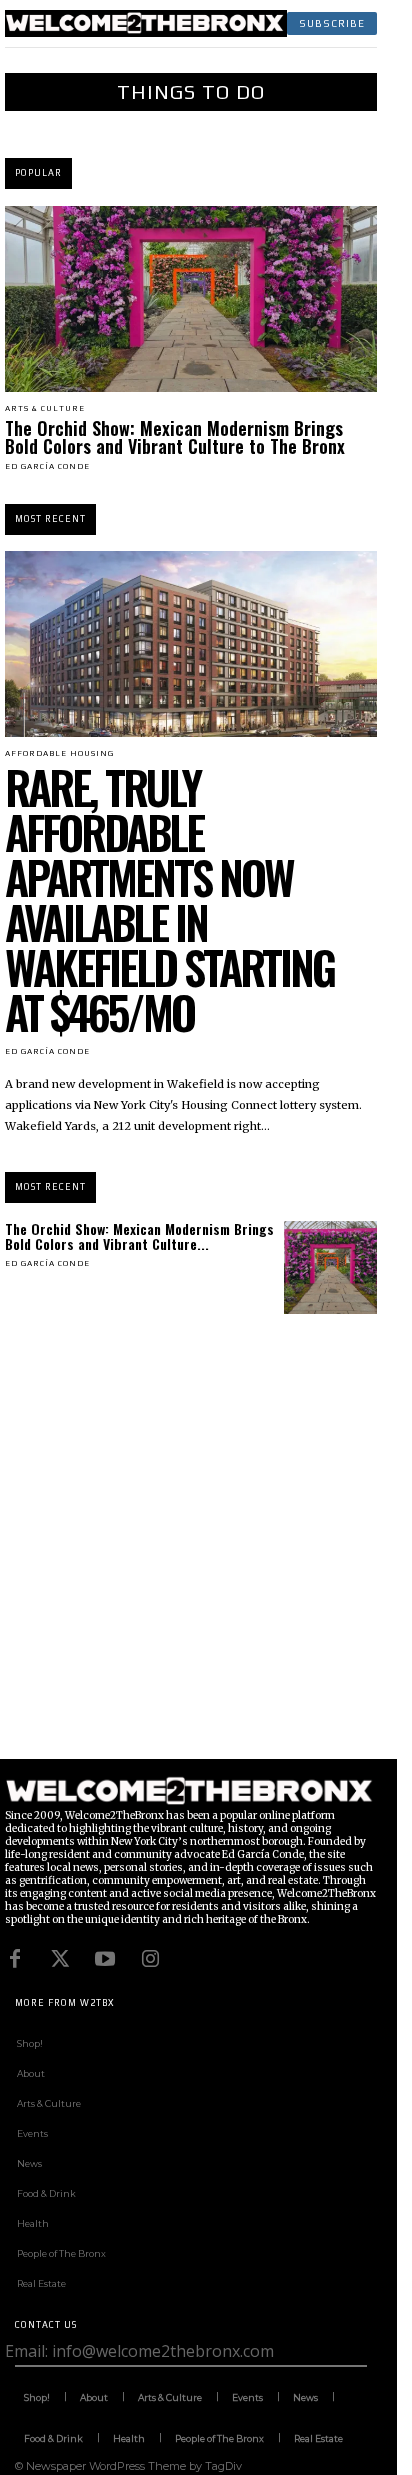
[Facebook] (15, 1959)
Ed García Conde (47, 466)
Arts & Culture (45, 409)
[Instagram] (150, 1959)
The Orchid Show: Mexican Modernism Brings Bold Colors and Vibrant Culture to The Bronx (175, 437)
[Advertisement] (206, 1553)
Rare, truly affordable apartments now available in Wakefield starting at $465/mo (169, 899)
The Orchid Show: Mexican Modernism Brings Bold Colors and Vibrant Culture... (139, 1236)
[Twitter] (60, 1959)
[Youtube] (105, 1959)
